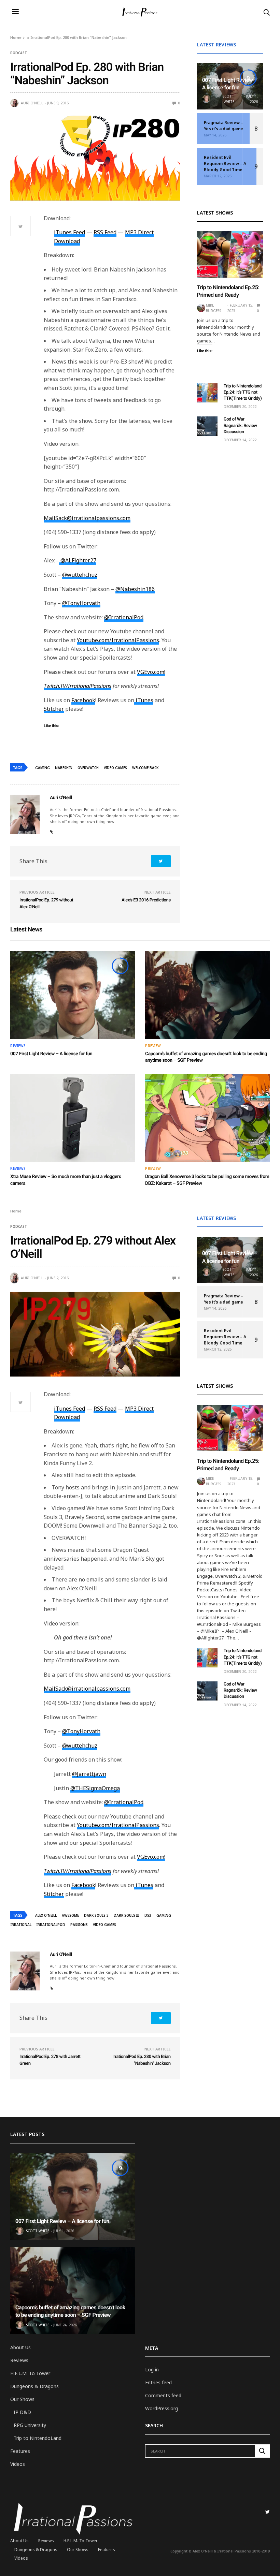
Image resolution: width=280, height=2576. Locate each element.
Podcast (19, 53)
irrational (21, 1925)
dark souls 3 (96, 1915)
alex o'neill (46, 1915)
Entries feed (158, 2382)
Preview (153, 1046)
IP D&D (22, 2412)
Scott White (228, 99)
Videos (18, 2464)
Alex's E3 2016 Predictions (146, 900)
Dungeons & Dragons (34, 2386)
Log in (152, 2369)
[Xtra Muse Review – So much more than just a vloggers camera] (73, 1118)
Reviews (18, 1046)
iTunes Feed (69, 232)
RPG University (30, 2425)
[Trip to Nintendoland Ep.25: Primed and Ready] (230, 254)
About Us (20, 2347)
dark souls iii (127, 1915)
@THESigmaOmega (95, 1788)
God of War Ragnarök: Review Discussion (240, 425)
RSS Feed (105, 232)
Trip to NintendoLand (38, 2438)
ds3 (148, 1915)
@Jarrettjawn (89, 1774)
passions (79, 1925)
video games (115, 768)
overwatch (88, 768)
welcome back (145, 768)
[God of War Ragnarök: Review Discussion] (207, 426)
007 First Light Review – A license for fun (51, 1054)
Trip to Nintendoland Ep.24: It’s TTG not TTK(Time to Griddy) (243, 392)
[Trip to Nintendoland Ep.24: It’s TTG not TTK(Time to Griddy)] (207, 393)
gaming (43, 768)
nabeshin (64, 768)
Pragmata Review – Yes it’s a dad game (223, 126)
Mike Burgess (213, 308)
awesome (70, 1915)
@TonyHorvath (81, 1731)
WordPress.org (162, 2408)
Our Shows (22, 2399)
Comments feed (163, 2395)
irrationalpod (51, 1925)
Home (16, 37)
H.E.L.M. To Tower (30, 2373)
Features (20, 2451)
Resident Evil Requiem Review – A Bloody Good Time (225, 164)
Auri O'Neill (32, 103)
